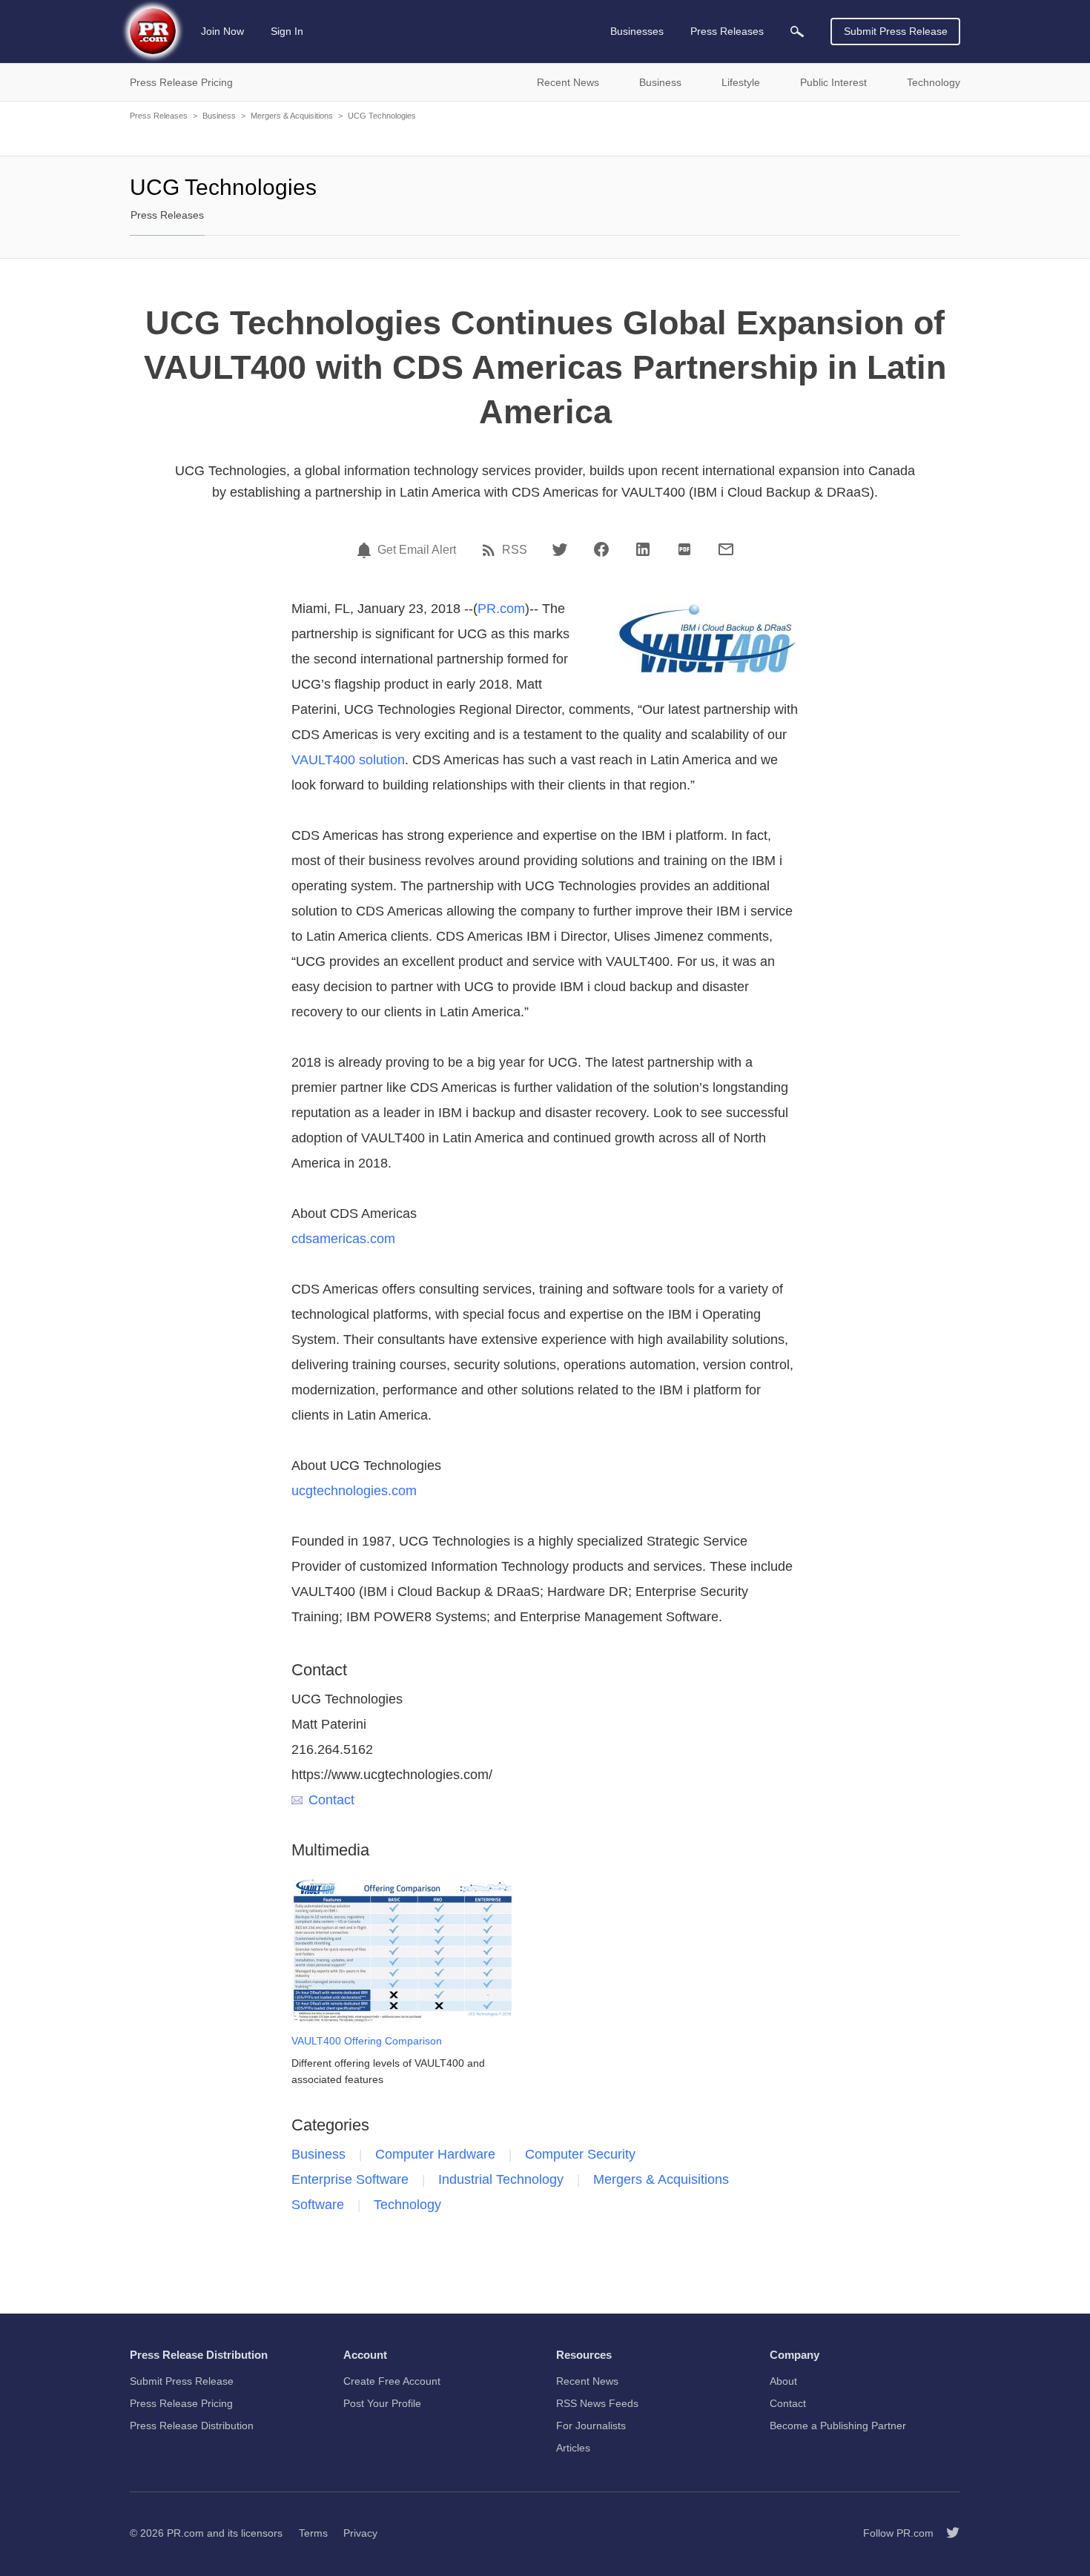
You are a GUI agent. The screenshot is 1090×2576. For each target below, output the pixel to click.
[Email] (726, 549)
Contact (331, 1800)
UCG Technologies (382, 116)
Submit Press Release (896, 31)
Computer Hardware (435, 2154)
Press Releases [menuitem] (727, 31)
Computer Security (580, 2154)
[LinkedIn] (643, 549)
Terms (313, 2533)
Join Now (222, 31)
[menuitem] (797, 32)
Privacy (360, 2533)
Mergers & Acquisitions (292, 116)
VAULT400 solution (348, 760)
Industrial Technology (501, 2179)
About (783, 2381)
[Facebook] (601, 549)
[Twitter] (560, 549)
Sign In (287, 31)
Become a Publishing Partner (838, 2426)
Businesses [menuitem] (637, 31)
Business (219, 116)
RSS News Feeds (597, 2403)
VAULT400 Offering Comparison (367, 2041)
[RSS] (491, 550)
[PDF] (684, 549)
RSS (515, 550)
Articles (573, 2448)
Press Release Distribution (192, 2426)
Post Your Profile (382, 2403)
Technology (407, 2205)
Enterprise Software (350, 2179)
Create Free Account (392, 2381)
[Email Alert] (366, 550)
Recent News (587, 2381)
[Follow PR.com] (947, 2533)
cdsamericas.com (343, 1239)
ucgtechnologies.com (354, 1491)
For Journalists (591, 2426)
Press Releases (159, 116)
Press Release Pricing (181, 2403)
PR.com (501, 609)
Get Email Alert (417, 550)
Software (318, 2205)
